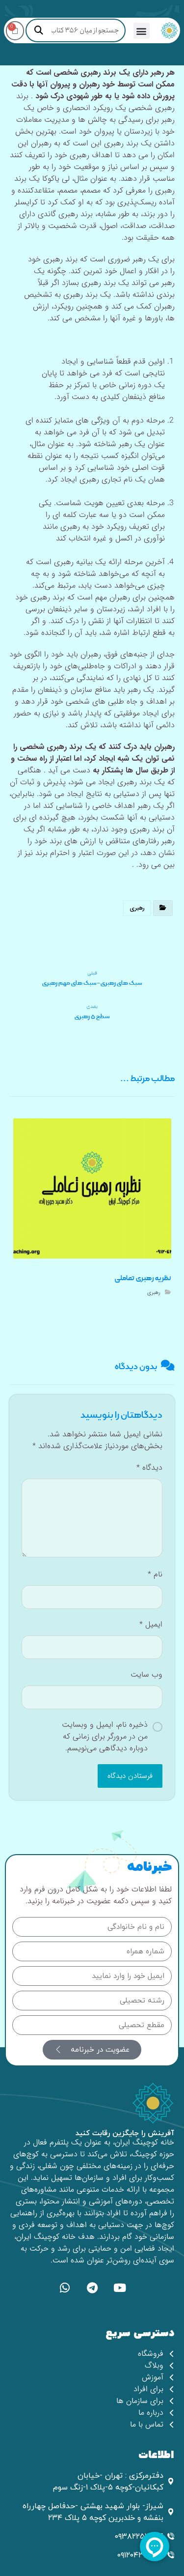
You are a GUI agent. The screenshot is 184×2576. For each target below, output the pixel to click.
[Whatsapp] (65, 2288)
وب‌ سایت (146, 1675)
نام (155, 1574)
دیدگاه (149, 1468)
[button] (142, 31)
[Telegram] (92, 2288)
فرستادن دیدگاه (130, 1776)
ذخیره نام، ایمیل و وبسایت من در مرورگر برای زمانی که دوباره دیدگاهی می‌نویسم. (105, 1737)
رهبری (137, 908)
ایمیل (151, 1625)
